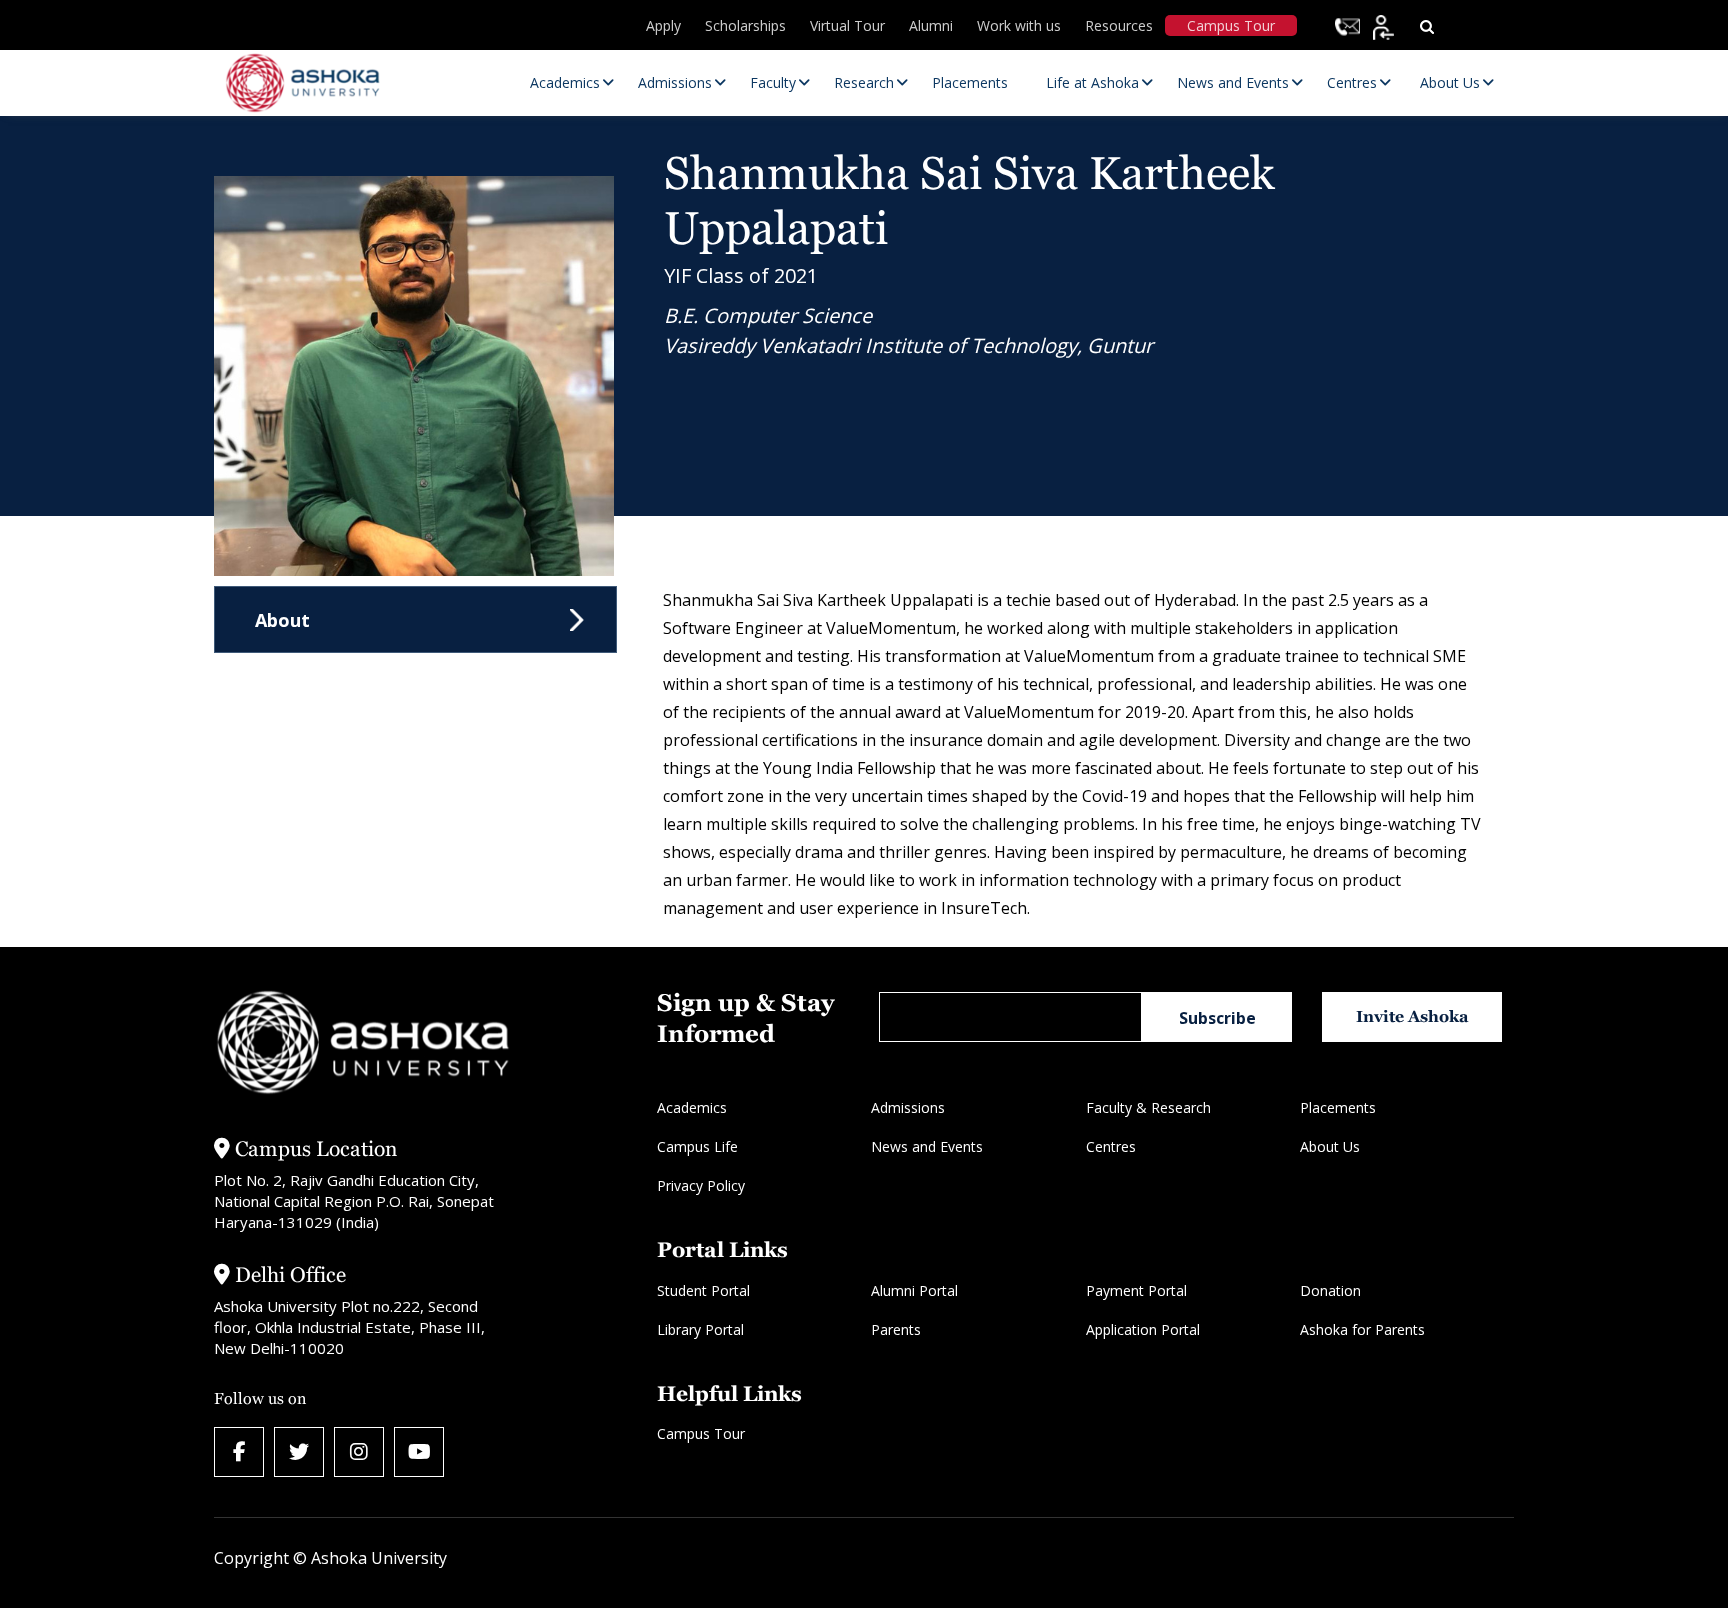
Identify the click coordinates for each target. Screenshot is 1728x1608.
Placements (1338, 1107)
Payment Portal (1136, 1290)
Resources (1119, 25)
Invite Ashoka (1412, 1016)
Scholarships (745, 25)
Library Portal (700, 1329)
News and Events (927, 1146)
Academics (692, 1107)
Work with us (1019, 25)
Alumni (931, 25)
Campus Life (697, 1146)
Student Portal (703, 1290)
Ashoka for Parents (1362, 1329)
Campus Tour (1231, 25)
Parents (896, 1329)
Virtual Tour (847, 25)
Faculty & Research (1148, 1107)
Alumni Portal (914, 1290)
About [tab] (282, 620)
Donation (1330, 1290)
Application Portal (1143, 1329)
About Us (1330, 1146)
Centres (1111, 1146)
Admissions (908, 1107)
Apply (663, 25)
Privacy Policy (701, 1185)
